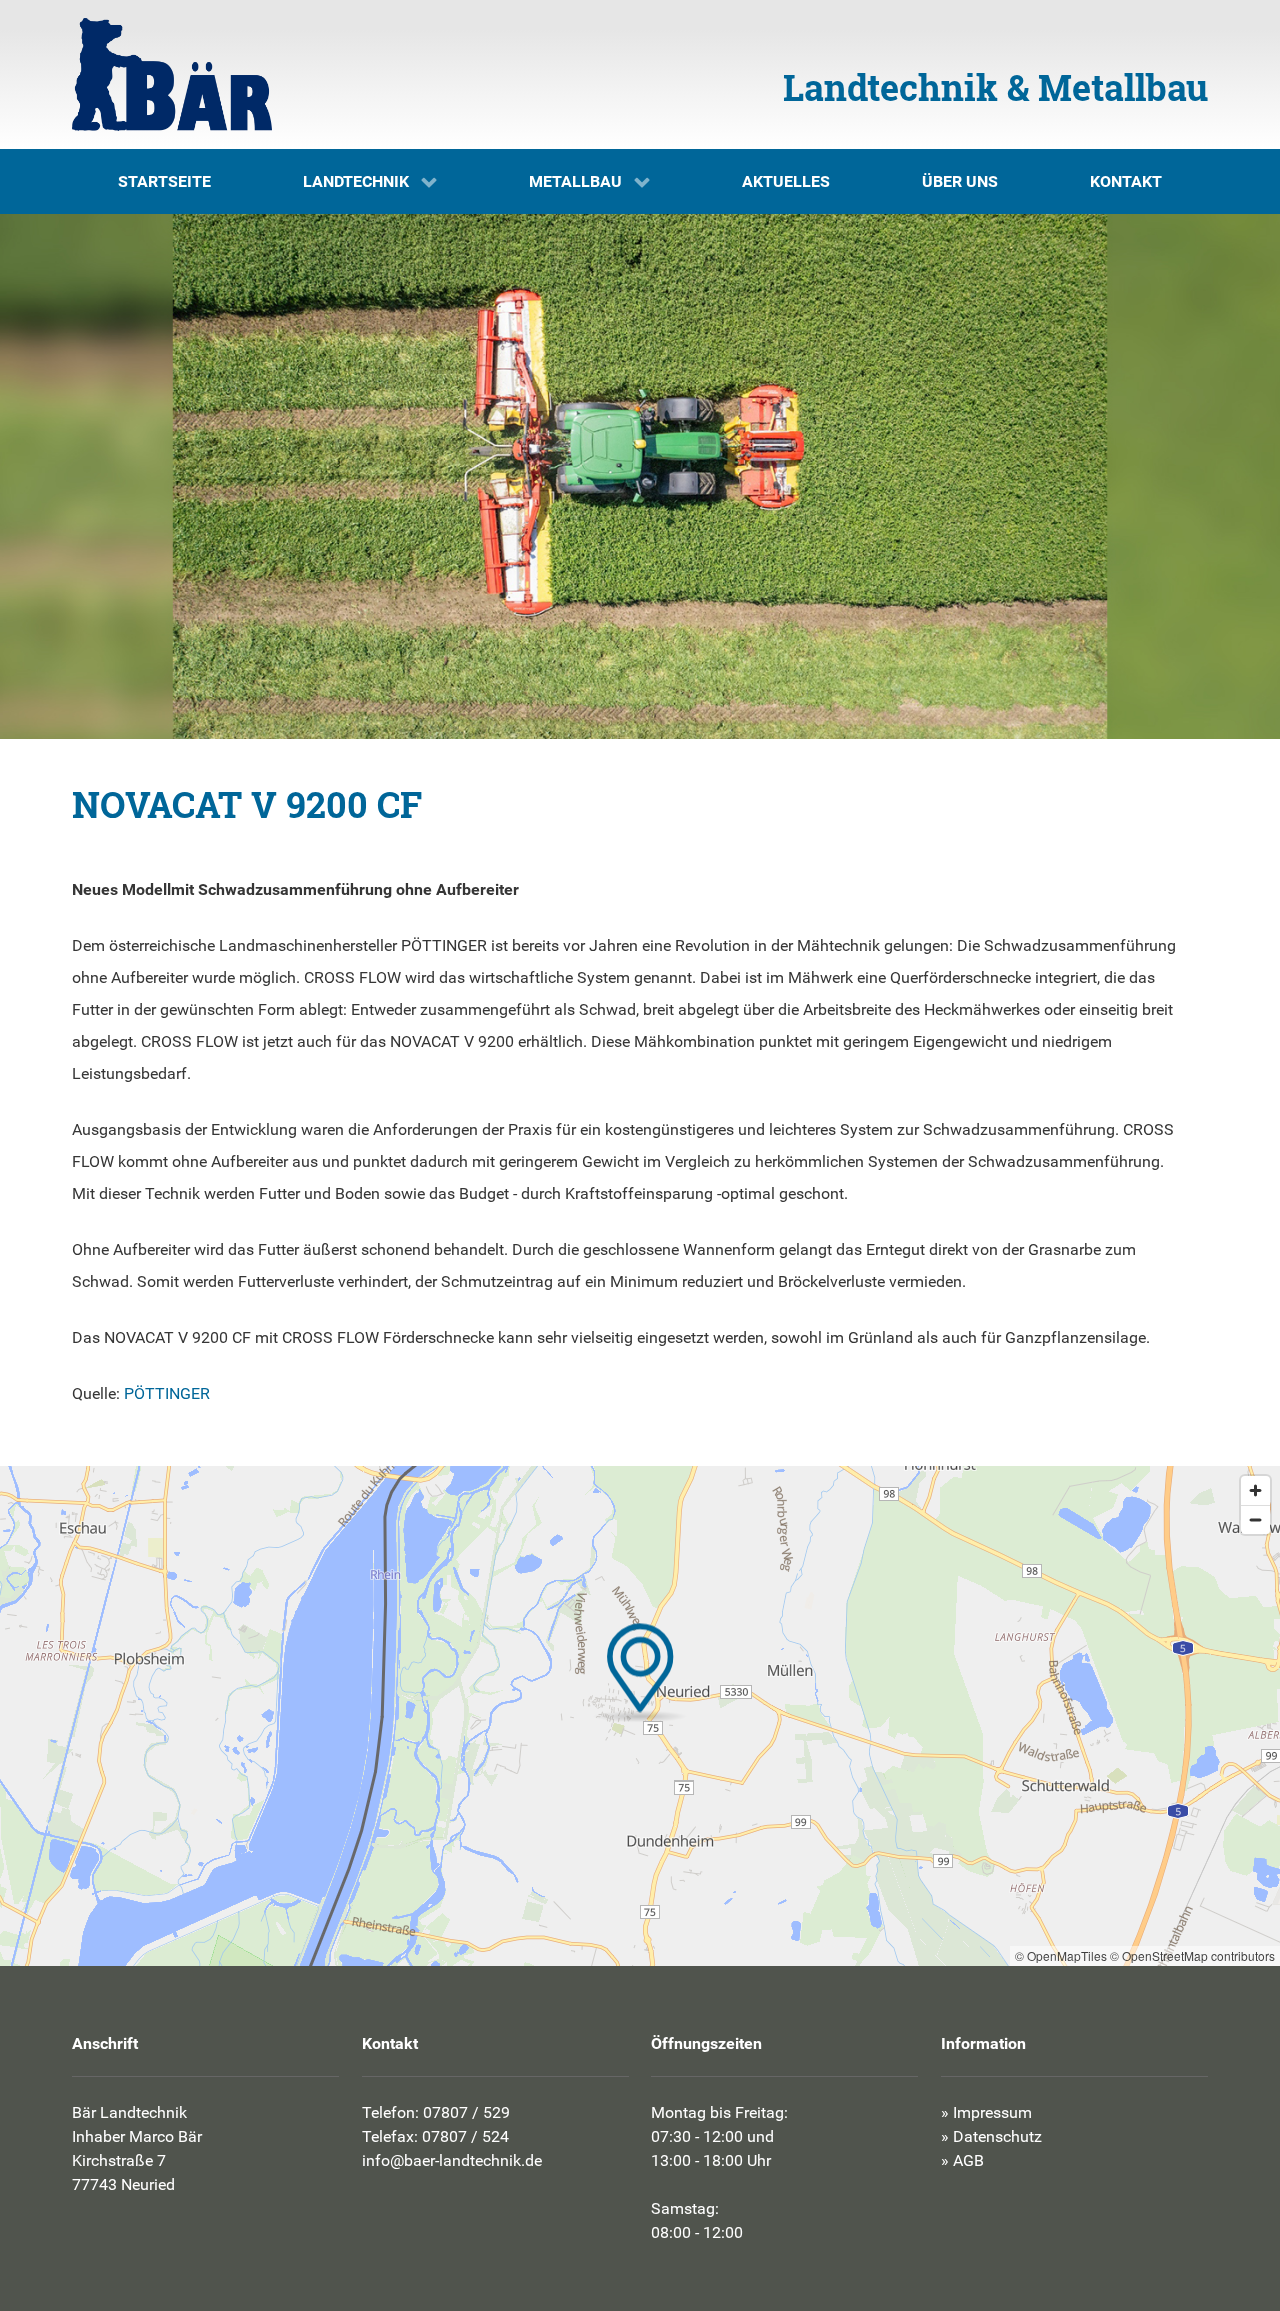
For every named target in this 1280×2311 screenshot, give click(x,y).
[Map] (640, 1716)
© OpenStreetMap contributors (1192, 1955)
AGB (968, 2160)
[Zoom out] (1255, 1519)
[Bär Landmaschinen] (172, 74)
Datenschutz (997, 2136)
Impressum (992, 2112)
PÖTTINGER (167, 1393)
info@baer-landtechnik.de (452, 2160)
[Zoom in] (1255, 1490)
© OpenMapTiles (1061, 1955)
